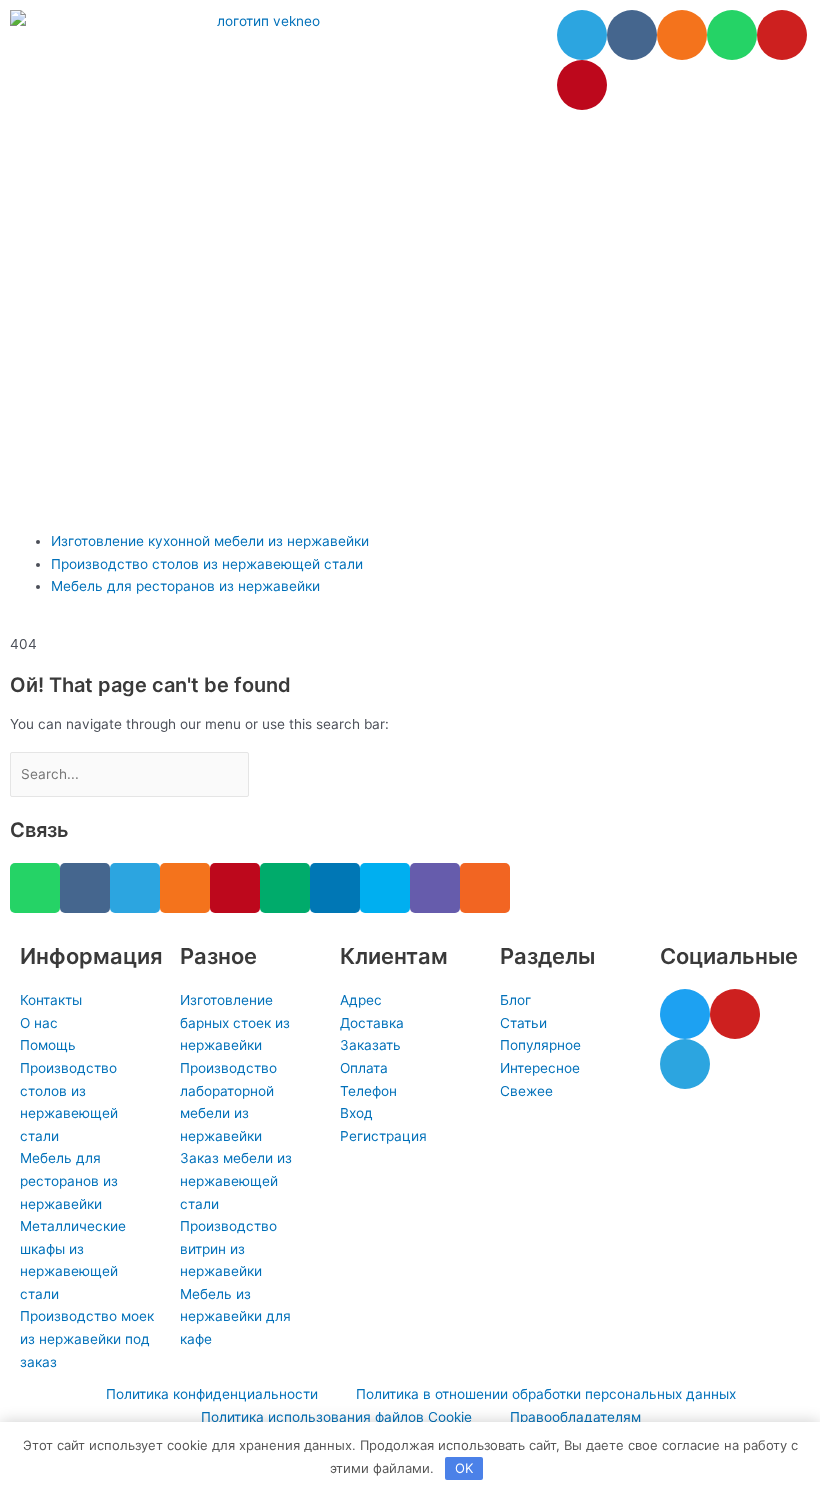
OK (464, 1468)
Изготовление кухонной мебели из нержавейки (210, 541)
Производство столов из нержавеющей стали (207, 564)
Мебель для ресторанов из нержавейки (185, 586)
